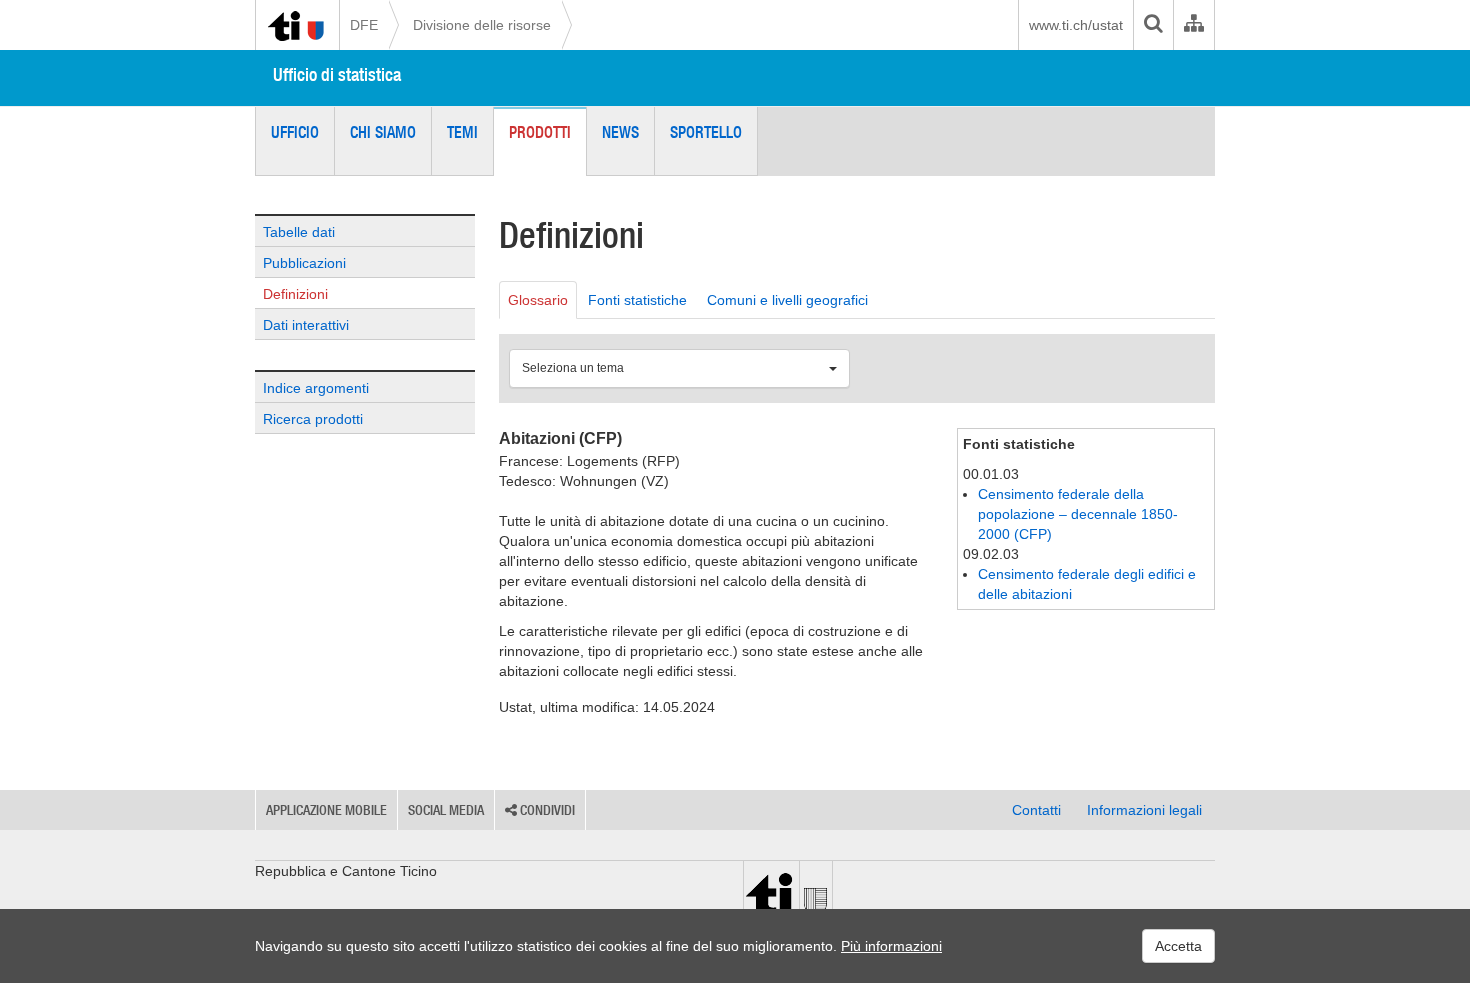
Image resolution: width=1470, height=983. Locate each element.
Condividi (546, 810)
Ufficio (295, 132)
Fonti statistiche (637, 300)
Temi (462, 132)
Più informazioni (891, 946)
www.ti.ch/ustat (1076, 25)
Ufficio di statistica (337, 74)
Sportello (706, 132)
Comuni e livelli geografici (787, 300)
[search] (1153, 25)
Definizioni (295, 294)
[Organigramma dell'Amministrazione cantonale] (1193, 25)
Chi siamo (383, 132)
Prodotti (540, 132)
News (620, 132)
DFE (364, 25)
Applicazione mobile (326, 810)
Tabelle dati (299, 232)
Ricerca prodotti (313, 419)
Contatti (1036, 810)
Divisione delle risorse (482, 25)
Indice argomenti (316, 388)
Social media (446, 810)
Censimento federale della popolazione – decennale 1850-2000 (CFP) (1078, 514)
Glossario (538, 300)
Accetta (1178, 946)
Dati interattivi (306, 325)
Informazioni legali (1144, 810)
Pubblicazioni (304, 263)
